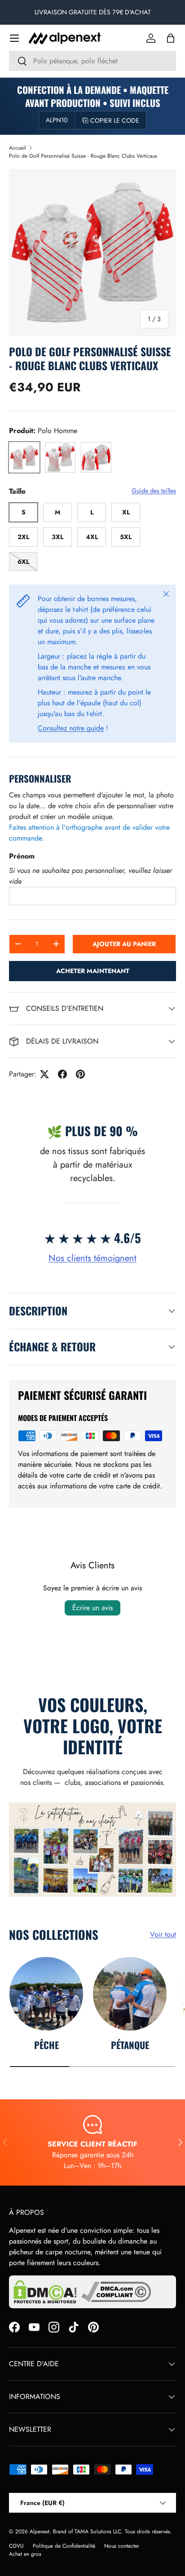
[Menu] (14, 38)
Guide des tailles (154, 491)
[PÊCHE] (46, 1994)
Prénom (22, 856)
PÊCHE (46, 2045)
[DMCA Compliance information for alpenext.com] (116, 2292)
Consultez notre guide (71, 728)
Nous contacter (122, 2546)
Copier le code (115, 120)
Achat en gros (25, 2554)
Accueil (18, 148)
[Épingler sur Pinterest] (80, 1074)
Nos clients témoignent (92, 1258)
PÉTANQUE (130, 2045)
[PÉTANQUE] (130, 1994)
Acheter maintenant (93, 971)
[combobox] (92, 61)
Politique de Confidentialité (64, 2546)
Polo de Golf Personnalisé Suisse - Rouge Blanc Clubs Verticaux (83, 156)
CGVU (16, 2546)
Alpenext (40, 2532)
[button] (171, 38)
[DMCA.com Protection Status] (45, 2292)
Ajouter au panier (124, 944)
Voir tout (163, 1934)
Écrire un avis (92, 1608)
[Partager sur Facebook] (62, 1074)
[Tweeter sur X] (44, 1074)
